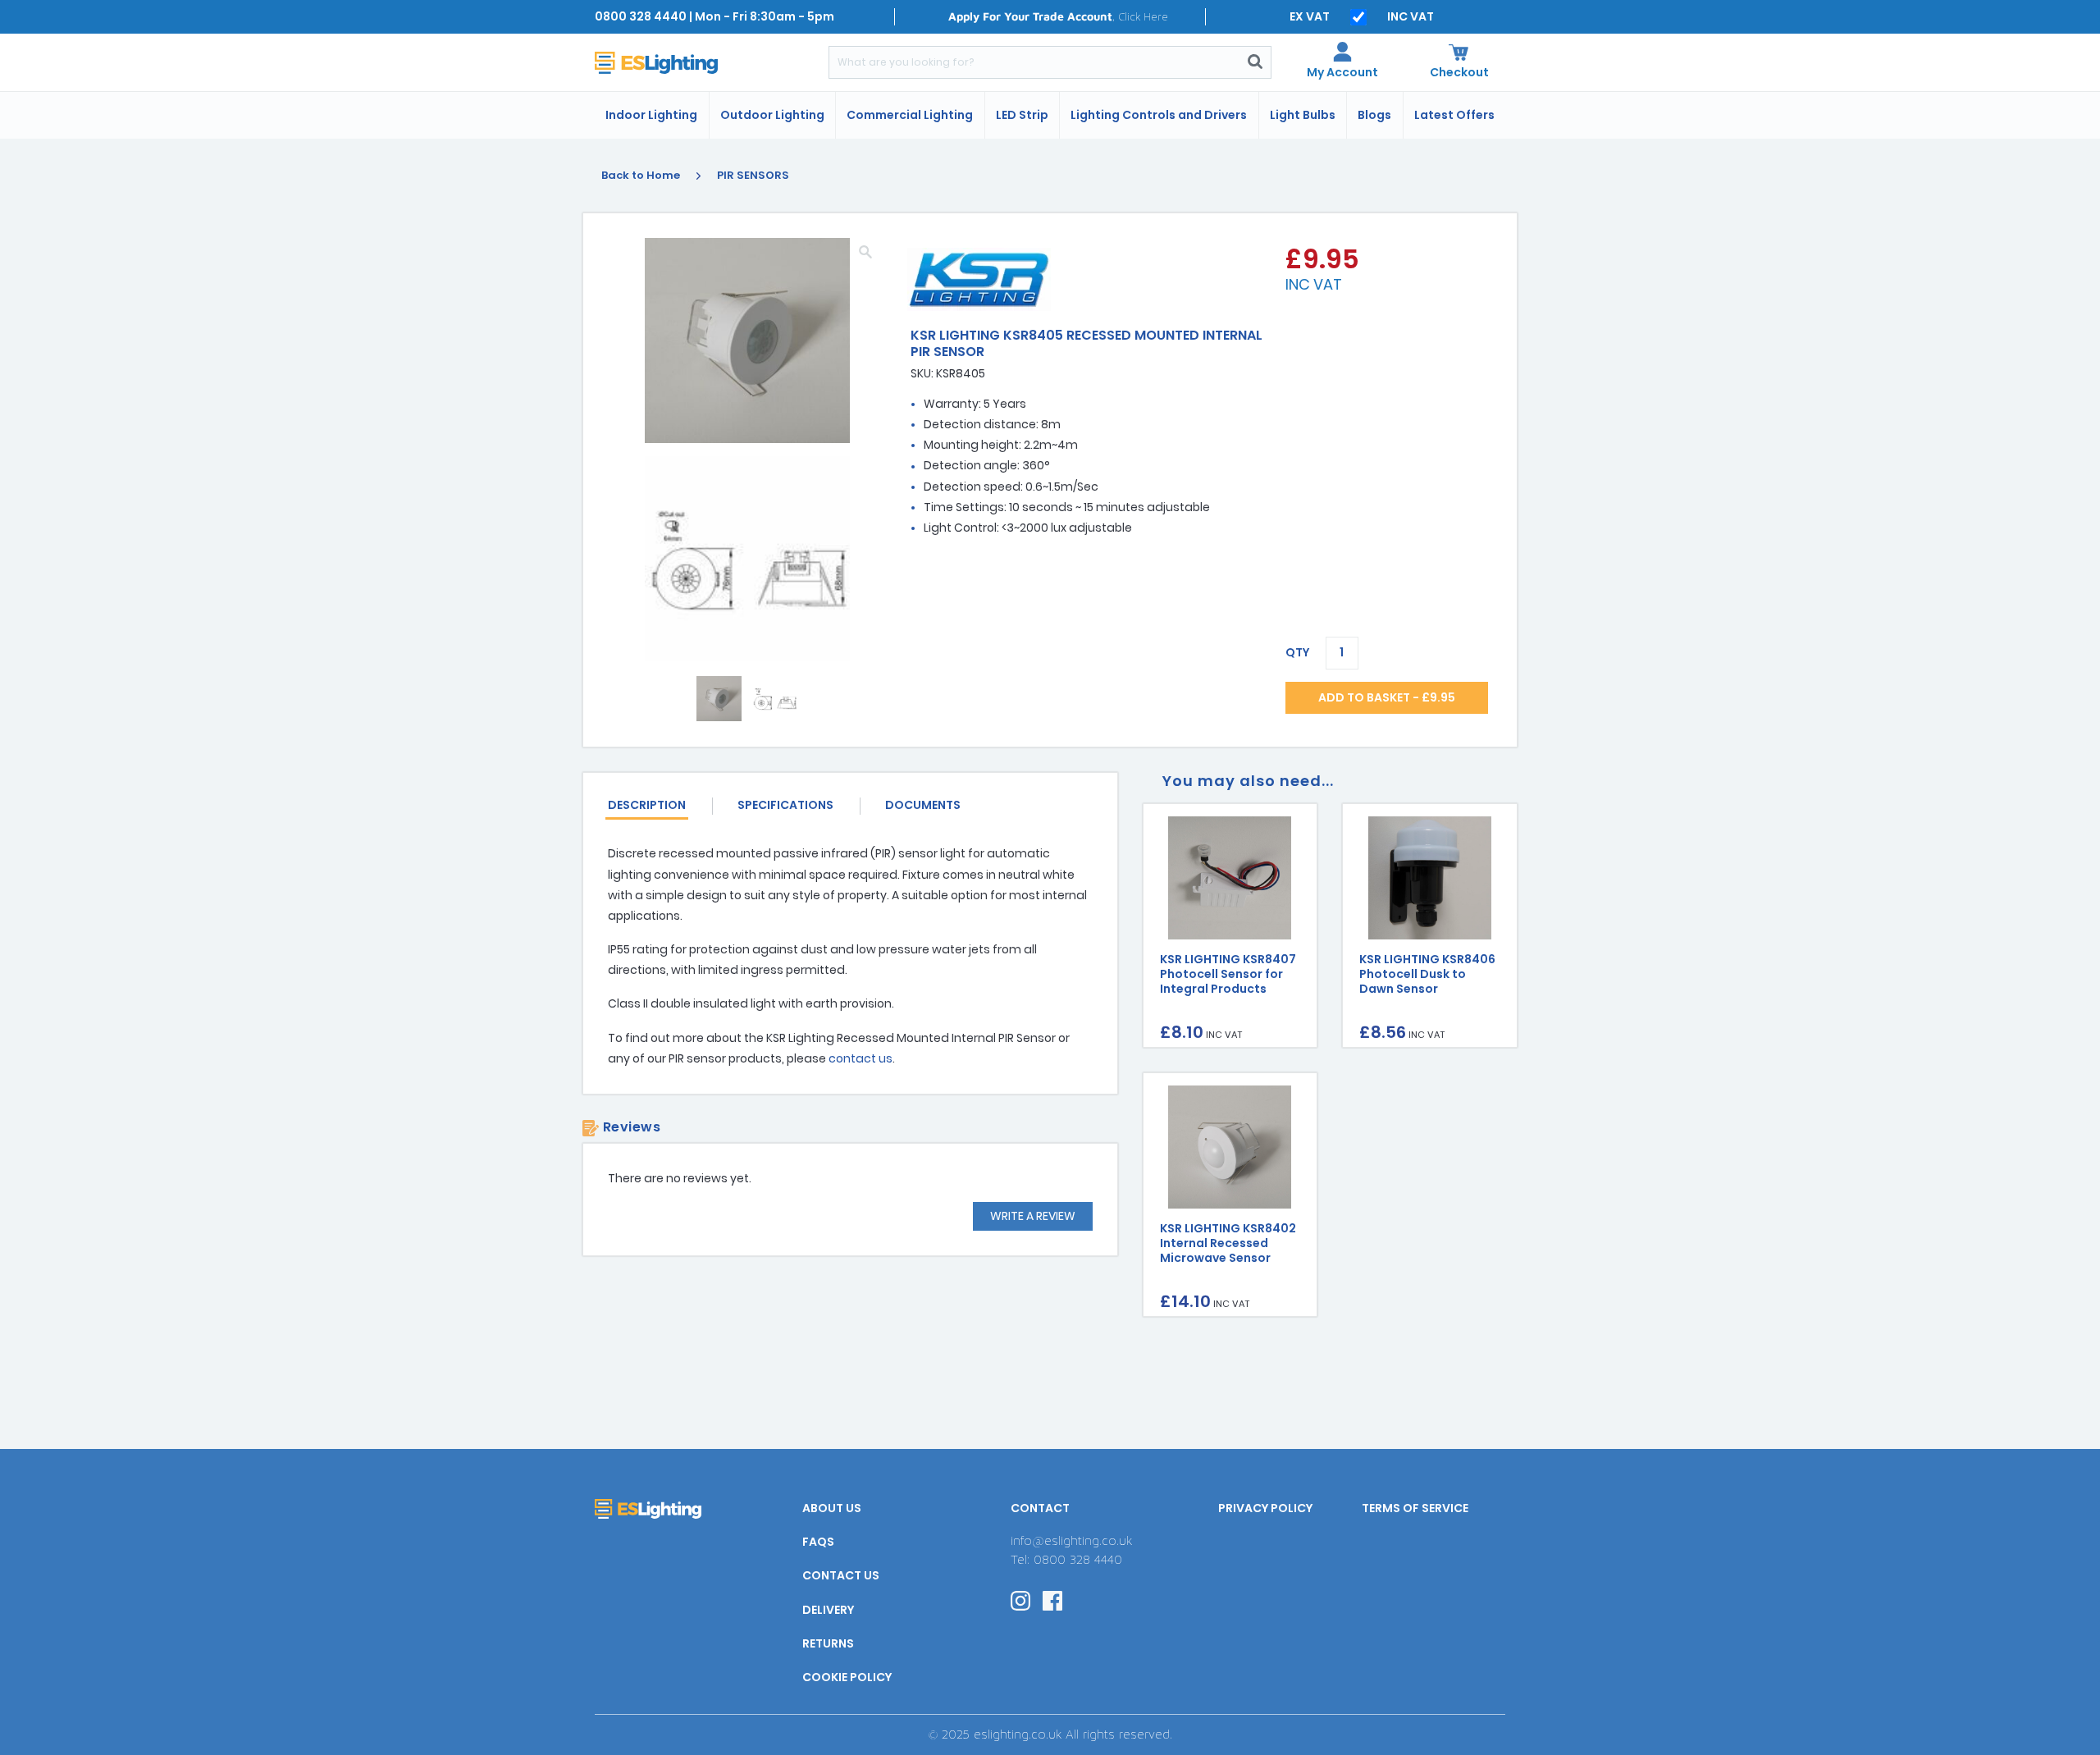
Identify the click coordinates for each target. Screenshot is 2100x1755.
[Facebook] (1052, 1600)
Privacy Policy (1265, 1508)
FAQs (818, 1542)
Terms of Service (1415, 1508)
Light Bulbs (1303, 115)
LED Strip (1022, 115)
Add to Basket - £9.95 (1387, 697)
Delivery (828, 1610)
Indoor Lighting (651, 115)
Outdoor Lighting (772, 115)
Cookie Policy (847, 1677)
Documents (923, 805)
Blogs (1374, 115)
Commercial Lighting (910, 115)
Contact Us (841, 1575)
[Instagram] (1020, 1600)
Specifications (785, 805)
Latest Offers (1454, 115)
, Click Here (1058, 16)
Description (647, 805)
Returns (828, 1643)
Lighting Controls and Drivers (1159, 115)
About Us (832, 1508)
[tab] (660, 806)
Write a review (1033, 1216)
